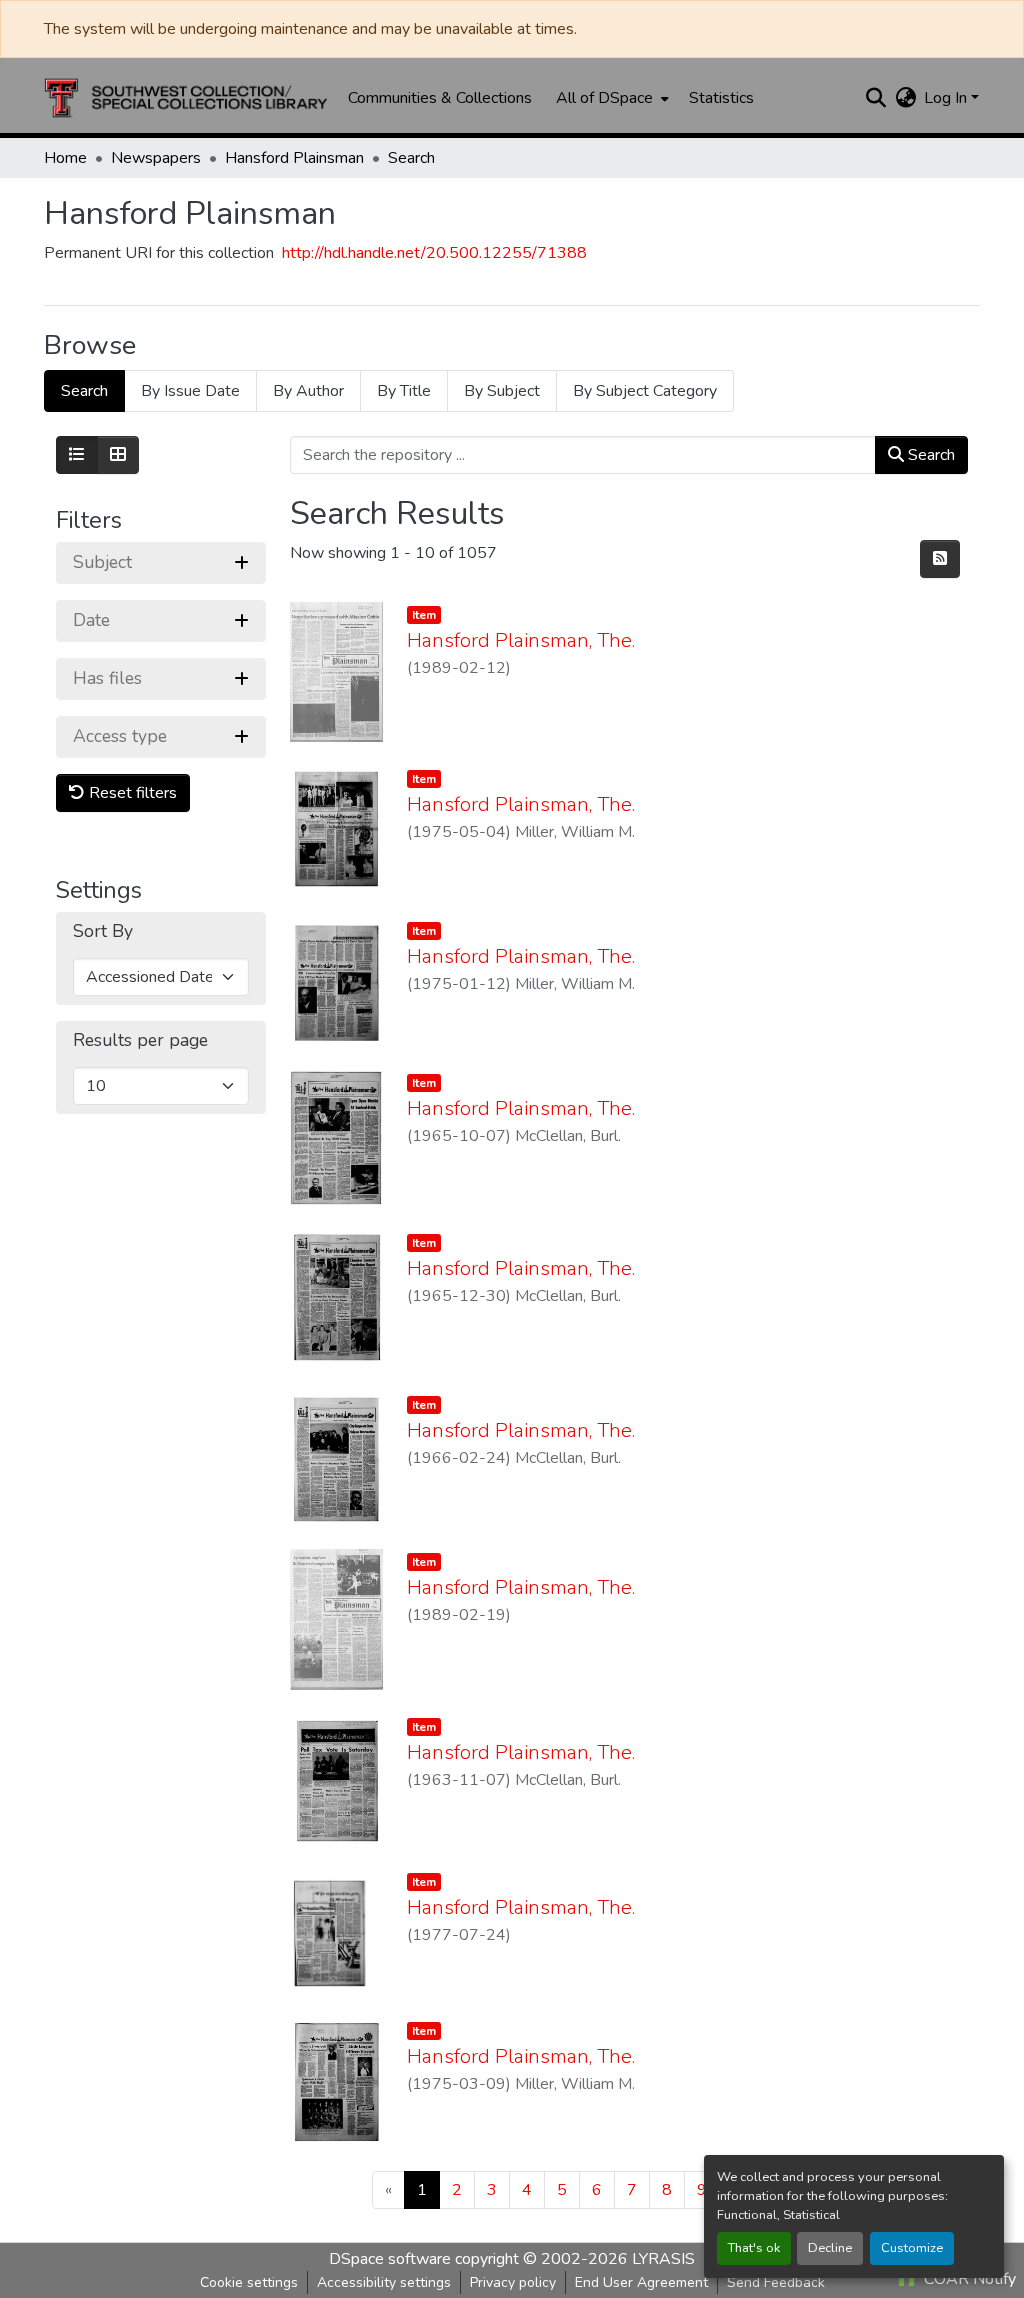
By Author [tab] (308, 391)
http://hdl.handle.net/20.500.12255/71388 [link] (434, 253)
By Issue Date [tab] (190, 391)
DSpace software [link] (390, 2259)
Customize (912, 2248)
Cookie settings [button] (249, 2282)
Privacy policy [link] (513, 2282)
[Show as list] (77, 455)
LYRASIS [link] (663, 2259)
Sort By (103, 931)
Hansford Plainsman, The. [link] (521, 640)
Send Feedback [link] (776, 2282)
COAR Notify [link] (968, 2279)
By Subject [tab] (502, 391)
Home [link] (65, 158)
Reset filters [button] (131, 793)
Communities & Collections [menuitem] (440, 98)
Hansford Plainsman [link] (294, 158)
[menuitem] (610, 98)
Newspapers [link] (156, 158)
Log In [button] (947, 98)
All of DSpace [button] (604, 98)
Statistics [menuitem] (721, 98)
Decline (830, 2248)
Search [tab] (84, 391)
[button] (186, 98)
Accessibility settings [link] (384, 2282)
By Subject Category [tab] (645, 391)
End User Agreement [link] (641, 2282)
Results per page (140, 1040)
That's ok (754, 2248)
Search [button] (929, 455)
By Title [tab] (404, 391)
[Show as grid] (118, 455)
